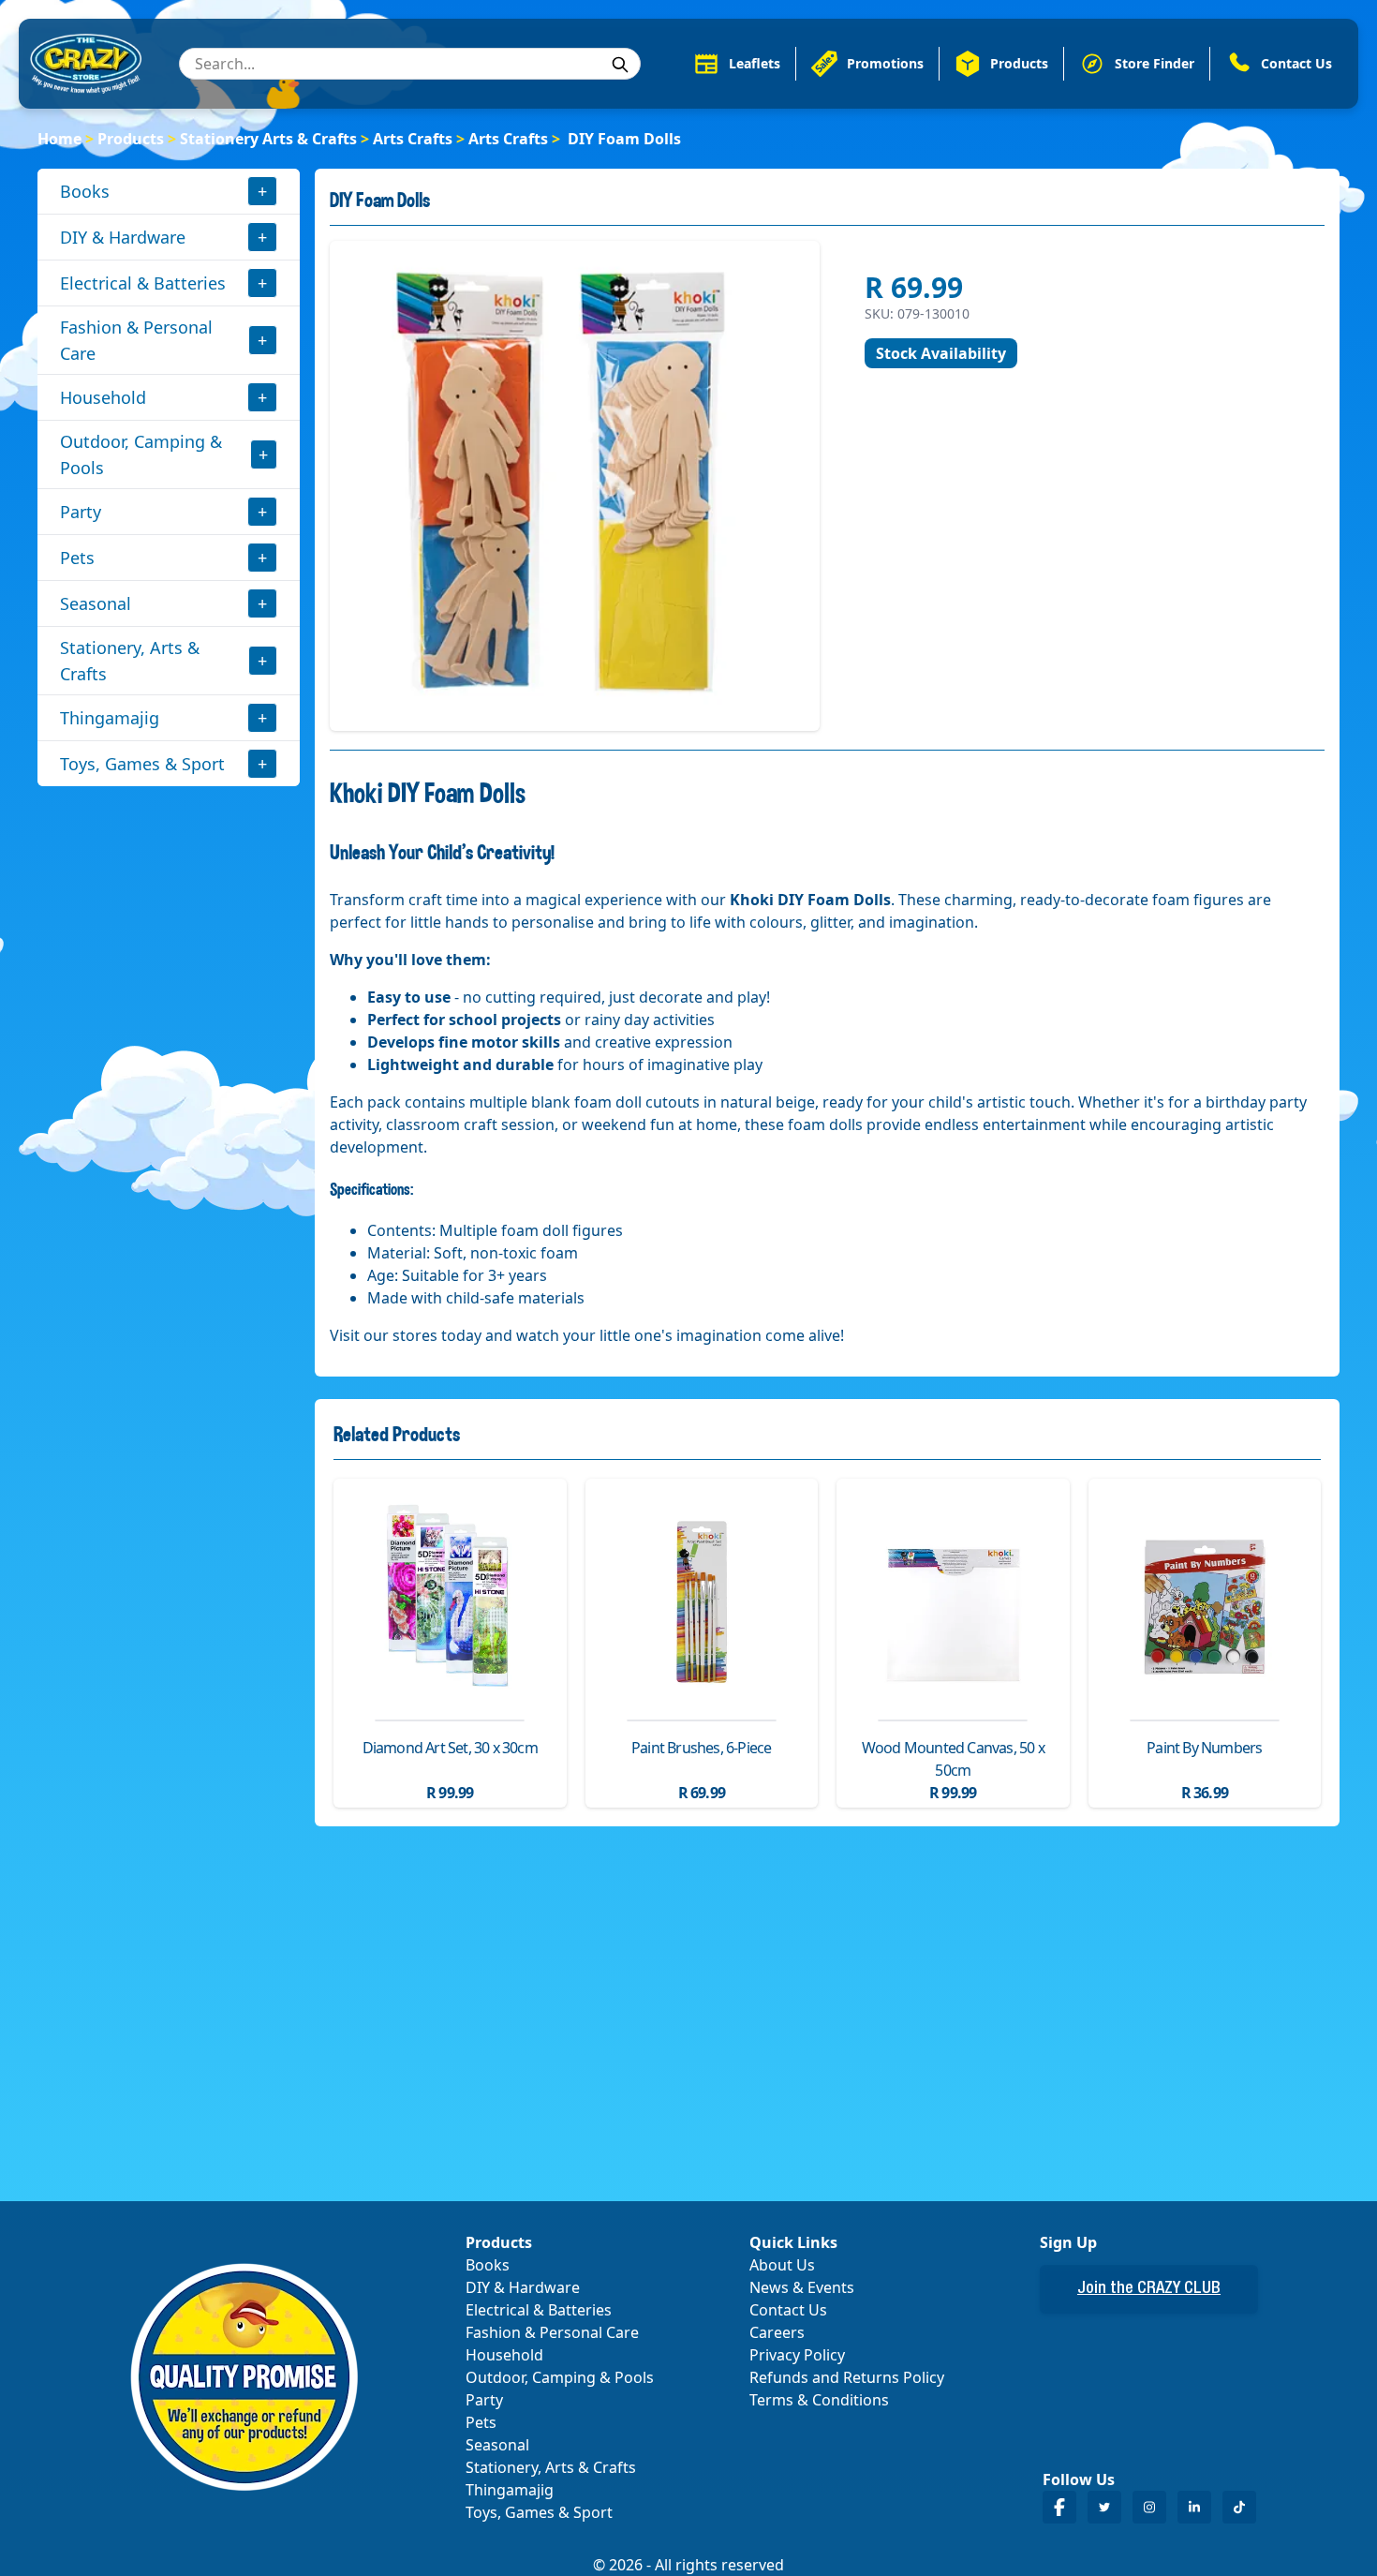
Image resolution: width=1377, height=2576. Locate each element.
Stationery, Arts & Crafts (130, 661)
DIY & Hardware (123, 237)
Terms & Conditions (819, 2400)
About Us (782, 2265)
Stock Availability (941, 353)
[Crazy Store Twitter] (1104, 2507)
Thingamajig (110, 718)
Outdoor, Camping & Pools (141, 454)
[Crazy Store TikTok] (1239, 2507)
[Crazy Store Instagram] (1149, 2507)
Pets (77, 558)
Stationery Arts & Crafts (268, 139)
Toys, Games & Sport (142, 764)
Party (81, 512)
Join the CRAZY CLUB (1149, 2289)
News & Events (802, 2287)
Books (85, 191)
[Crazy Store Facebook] (1059, 2507)
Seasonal (96, 603)
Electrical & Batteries (143, 283)
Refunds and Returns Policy (847, 2377)
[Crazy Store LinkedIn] (1194, 2507)
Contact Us (788, 2310)
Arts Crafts (413, 139)
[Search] (620, 65)
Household (103, 397)
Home (59, 139)
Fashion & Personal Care (136, 340)
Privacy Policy (797, 2355)
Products (131, 139)
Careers (777, 2332)
